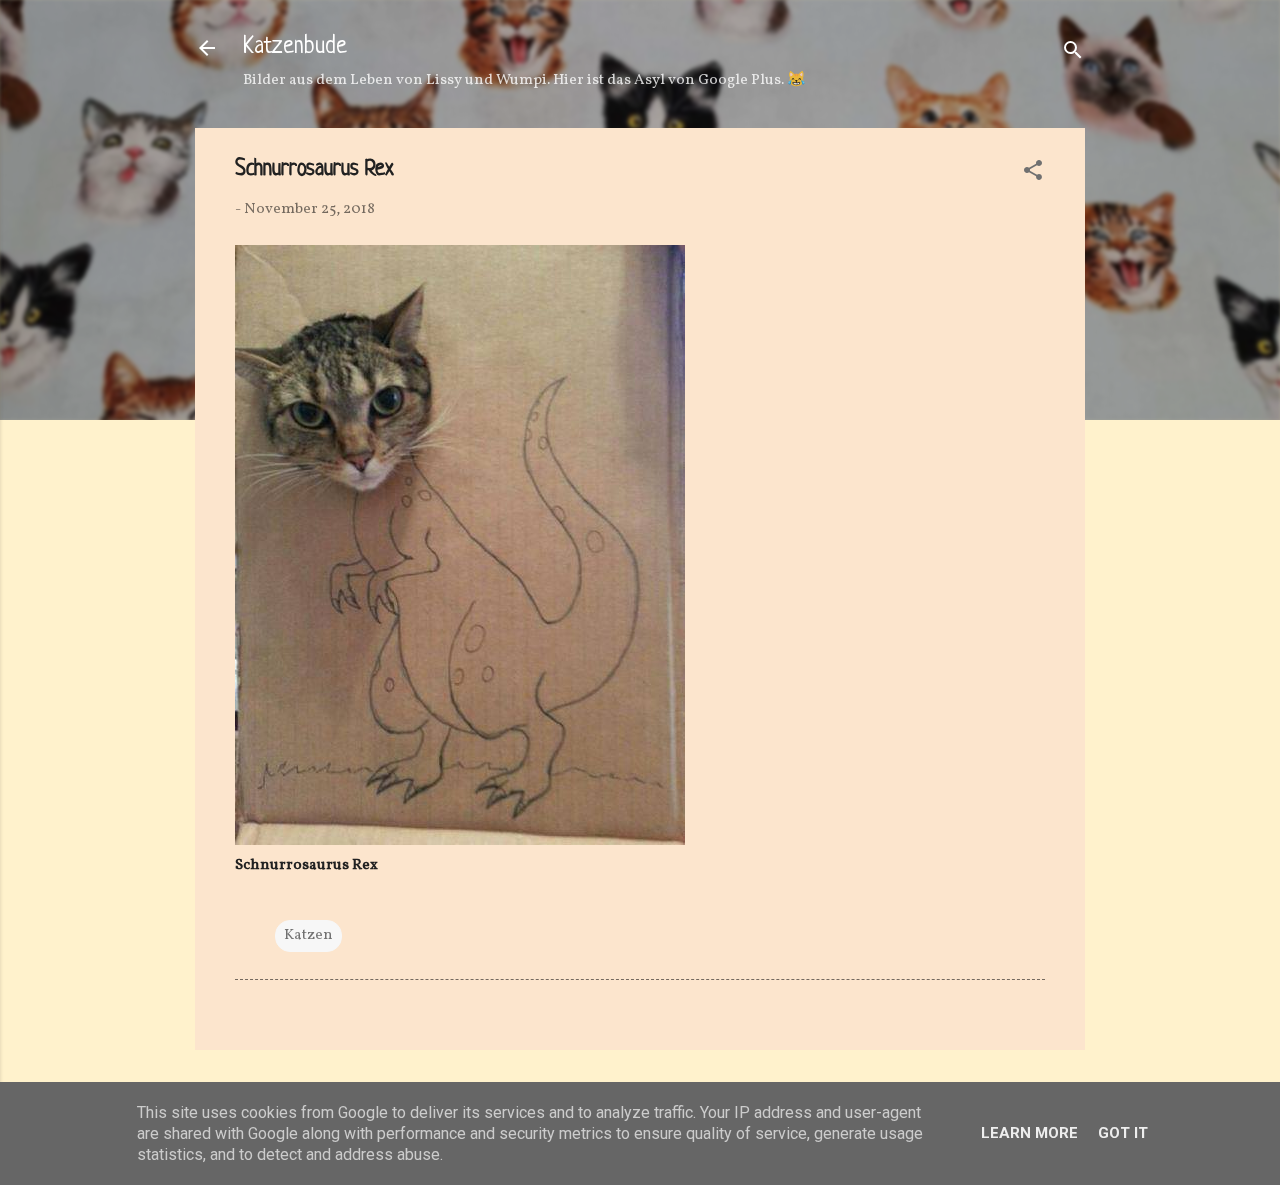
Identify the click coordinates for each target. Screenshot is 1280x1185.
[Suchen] (1073, 54)
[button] (1033, 174)
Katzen (308, 935)
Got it (1123, 1133)
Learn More (1029, 1133)
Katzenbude (295, 47)
